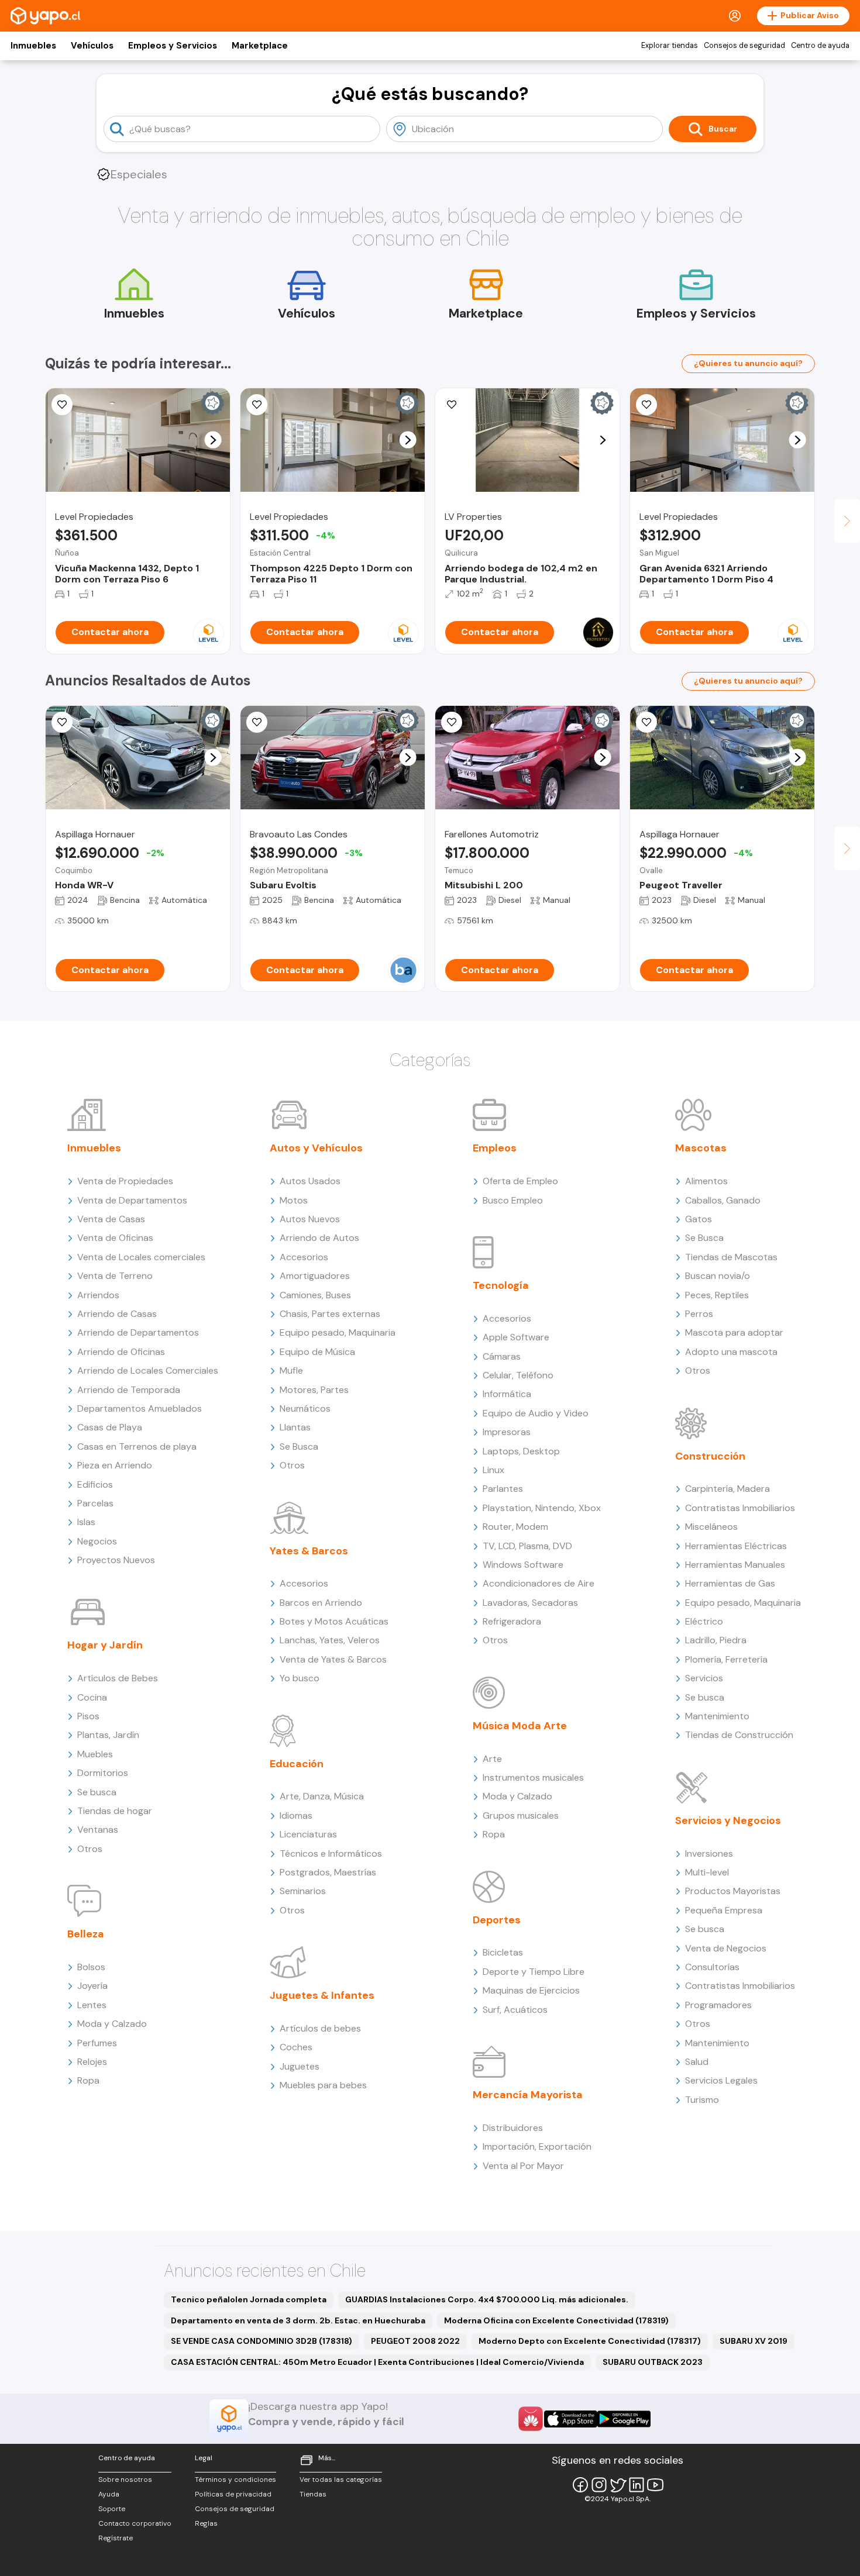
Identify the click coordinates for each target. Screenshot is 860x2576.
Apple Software (516, 1337)
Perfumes (97, 2043)
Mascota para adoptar (734, 1332)
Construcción (710, 1456)
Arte (492, 1759)
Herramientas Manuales (735, 1565)
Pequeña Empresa (724, 1910)
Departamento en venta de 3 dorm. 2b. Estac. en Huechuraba (298, 2320)
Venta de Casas (111, 1219)
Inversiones (709, 1853)
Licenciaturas (308, 1834)
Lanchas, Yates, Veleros (330, 1640)
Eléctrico (704, 1621)
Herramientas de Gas (730, 1583)
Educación (297, 1764)
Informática (507, 1394)
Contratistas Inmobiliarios (740, 1508)
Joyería (92, 1986)
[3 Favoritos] (257, 405)
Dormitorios (103, 1773)
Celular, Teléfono (518, 1375)
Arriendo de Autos (319, 1238)
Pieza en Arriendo (115, 1465)
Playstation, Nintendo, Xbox (542, 1508)
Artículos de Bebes (118, 1678)
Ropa (88, 2080)
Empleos (495, 1148)
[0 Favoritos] (452, 405)
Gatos (699, 1219)
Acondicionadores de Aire (539, 1583)
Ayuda (109, 2494)
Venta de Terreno (115, 1276)
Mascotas (701, 1148)
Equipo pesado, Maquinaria (338, 1332)
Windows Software (523, 1565)
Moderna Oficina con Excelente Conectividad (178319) (556, 2320)
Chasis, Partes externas (330, 1314)
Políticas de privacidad (233, 2494)
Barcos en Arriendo (321, 1603)
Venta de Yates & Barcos (333, 1659)
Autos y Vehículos (316, 1148)
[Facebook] (580, 2485)
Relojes (92, 2062)
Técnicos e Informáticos (331, 1853)
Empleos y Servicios (173, 46)
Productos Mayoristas (733, 1891)
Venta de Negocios (726, 1948)
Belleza (86, 1934)
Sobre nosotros (125, 2480)
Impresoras (507, 1432)
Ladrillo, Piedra (716, 1640)
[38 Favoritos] (646, 405)
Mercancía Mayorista (528, 2095)
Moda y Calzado (112, 2024)
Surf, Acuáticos (515, 2010)
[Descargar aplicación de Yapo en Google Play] (624, 2419)
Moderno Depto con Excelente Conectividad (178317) (590, 2341)
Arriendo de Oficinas (121, 1352)
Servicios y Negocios (728, 1820)
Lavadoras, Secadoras (530, 1603)
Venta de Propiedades (125, 1181)
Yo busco (300, 1678)
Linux (493, 1470)
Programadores (718, 2005)
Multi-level (707, 1872)
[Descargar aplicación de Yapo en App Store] (571, 2419)
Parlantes (503, 1489)
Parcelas (95, 1503)
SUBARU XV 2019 (754, 2341)
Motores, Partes (314, 1390)
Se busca (97, 1792)
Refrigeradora (512, 1621)
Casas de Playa (110, 1427)
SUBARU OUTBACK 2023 (653, 2362)
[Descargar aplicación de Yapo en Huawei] (531, 2419)
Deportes (497, 1920)
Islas (86, 1522)
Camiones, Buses (315, 1295)
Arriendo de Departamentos (138, 1332)
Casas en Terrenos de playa (137, 1446)
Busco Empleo (513, 1200)
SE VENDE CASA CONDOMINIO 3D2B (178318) (262, 2341)
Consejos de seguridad (744, 46)
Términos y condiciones (235, 2480)
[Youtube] (655, 2485)
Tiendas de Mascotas (731, 1257)
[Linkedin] (637, 2485)
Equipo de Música (317, 1352)
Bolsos (91, 1967)
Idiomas (296, 1815)
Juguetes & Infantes (322, 1995)
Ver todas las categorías (341, 2480)
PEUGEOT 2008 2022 (415, 2341)
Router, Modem (515, 1527)
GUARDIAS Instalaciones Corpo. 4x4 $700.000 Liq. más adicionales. (487, 2299)
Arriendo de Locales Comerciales (148, 1370)
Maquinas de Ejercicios (531, 1990)
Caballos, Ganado (723, 1200)
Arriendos (98, 1295)
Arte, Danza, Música (322, 1796)
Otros (90, 1849)
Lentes (92, 2005)
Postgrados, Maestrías (328, 1872)
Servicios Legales (721, 2080)
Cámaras (502, 1356)
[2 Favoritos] (62, 722)
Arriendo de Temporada (129, 1390)
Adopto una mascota (731, 1352)
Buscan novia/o (718, 1276)
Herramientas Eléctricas (736, 1546)
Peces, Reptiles (717, 1295)
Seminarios (303, 1891)
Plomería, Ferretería (726, 1659)
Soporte (112, 2509)
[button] (213, 440)
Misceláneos (711, 1527)
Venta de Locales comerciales (141, 1257)
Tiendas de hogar (115, 1811)
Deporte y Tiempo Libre (534, 1972)
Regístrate (116, 2538)
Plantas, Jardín (108, 1735)
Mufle (291, 1370)
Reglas (206, 2523)
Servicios (704, 1678)
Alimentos (706, 1181)
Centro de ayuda (820, 46)
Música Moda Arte (520, 1726)
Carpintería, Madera (727, 1489)
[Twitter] (618, 2485)
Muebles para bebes (323, 2085)
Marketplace (260, 46)
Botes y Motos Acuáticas (334, 1621)
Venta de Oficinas (115, 1238)
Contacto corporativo (135, 2523)
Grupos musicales (521, 1815)
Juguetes (300, 2066)
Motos (294, 1200)
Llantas (295, 1427)
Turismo (702, 2100)
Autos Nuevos (310, 1219)
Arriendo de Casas (117, 1314)
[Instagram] (599, 2485)
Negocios (97, 1541)
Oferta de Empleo (520, 1181)
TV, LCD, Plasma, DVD (527, 1546)
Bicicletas (503, 1952)
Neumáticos (305, 1408)
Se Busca (299, 1446)
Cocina (92, 1697)
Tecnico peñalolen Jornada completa (249, 2299)
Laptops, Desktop (521, 1451)
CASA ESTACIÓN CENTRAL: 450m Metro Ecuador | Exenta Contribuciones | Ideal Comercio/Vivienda (377, 2362)
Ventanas (98, 1830)
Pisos (88, 1716)
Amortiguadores (315, 1276)
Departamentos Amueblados (140, 1408)
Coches (296, 2047)
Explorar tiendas (670, 46)
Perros (699, 1314)
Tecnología (501, 1285)
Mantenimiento (717, 1716)
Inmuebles (33, 46)
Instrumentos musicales (533, 1777)
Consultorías (712, 1967)
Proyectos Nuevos (116, 1560)
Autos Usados (310, 1181)
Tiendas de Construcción (739, 1735)
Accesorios (304, 1257)
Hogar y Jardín (105, 1645)
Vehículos (92, 46)
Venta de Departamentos (132, 1200)
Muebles (95, 1754)
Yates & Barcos (309, 1551)
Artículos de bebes (320, 2028)
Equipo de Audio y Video (536, 1413)
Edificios (95, 1484)
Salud (697, 2062)
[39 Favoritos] (62, 405)
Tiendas (313, 2494)
